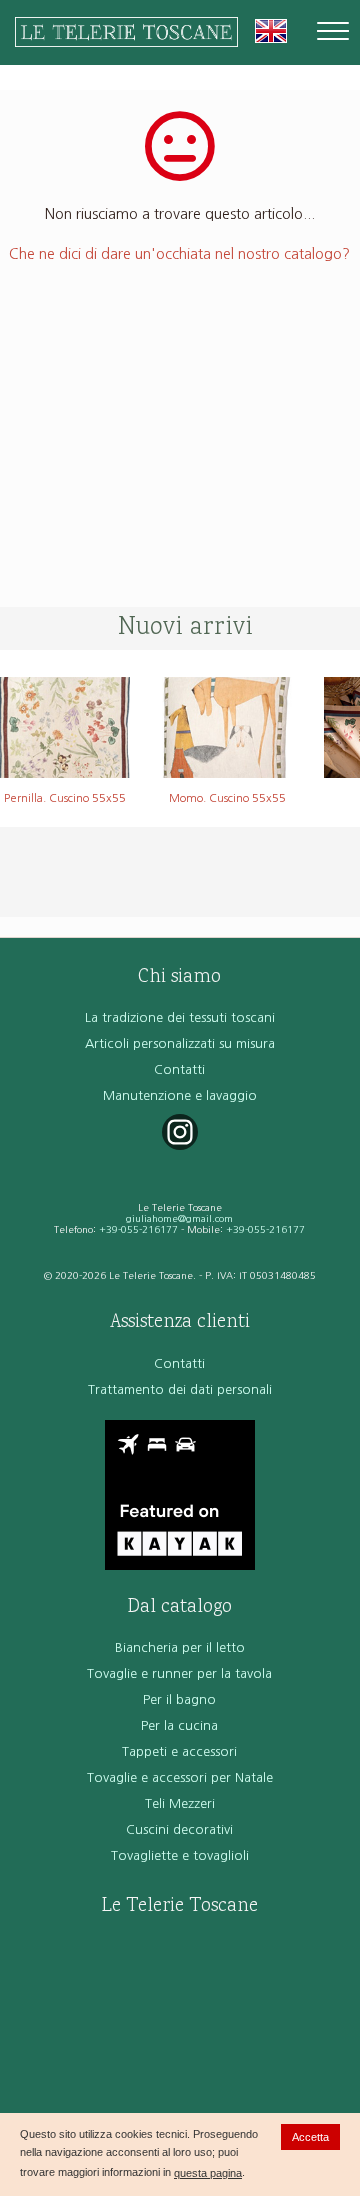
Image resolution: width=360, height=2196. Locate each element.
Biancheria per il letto (180, 1647)
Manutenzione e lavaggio (180, 1095)
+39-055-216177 (138, 1229)
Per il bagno (179, 1699)
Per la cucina (179, 1725)
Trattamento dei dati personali (180, 1389)
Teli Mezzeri (180, 1803)
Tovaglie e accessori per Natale (180, 1777)
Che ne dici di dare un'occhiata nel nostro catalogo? (179, 254)
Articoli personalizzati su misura (180, 1043)
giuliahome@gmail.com (179, 1218)
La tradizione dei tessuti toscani (180, 1017)
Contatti (179, 1069)
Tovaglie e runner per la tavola (179, 1673)
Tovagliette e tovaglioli (180, 1855)
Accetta (310, 2137)
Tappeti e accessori (179, 1751)
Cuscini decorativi (179, 1829)
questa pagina (208, 2173)
